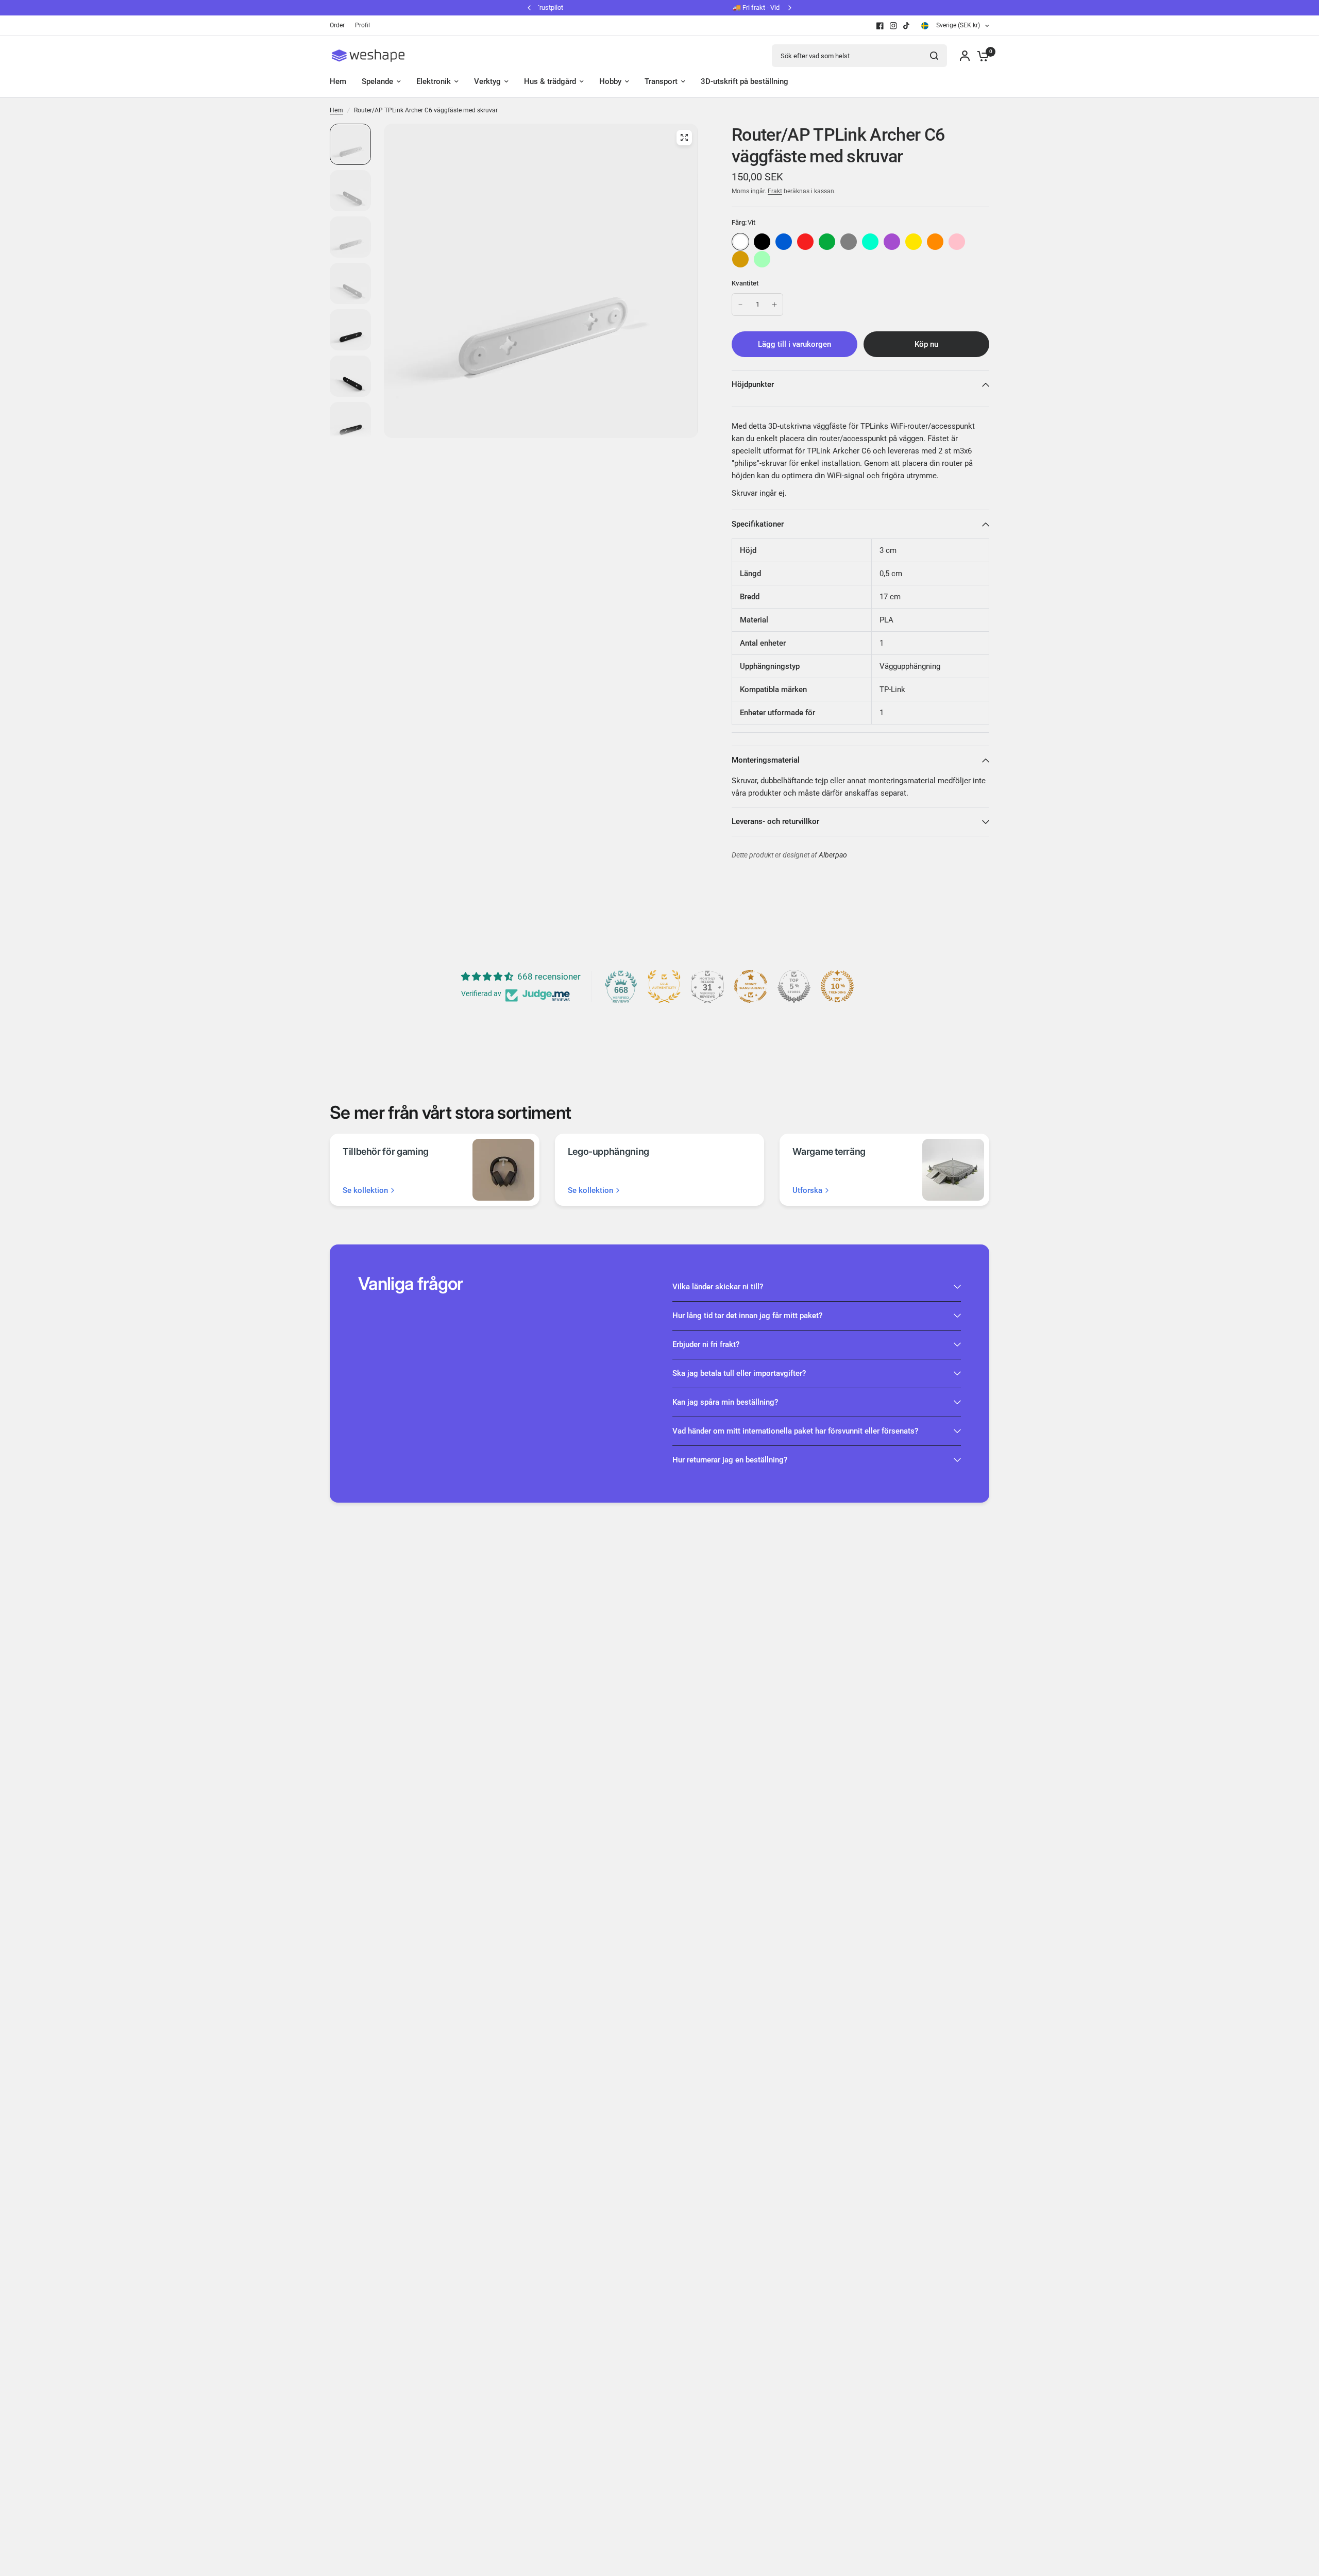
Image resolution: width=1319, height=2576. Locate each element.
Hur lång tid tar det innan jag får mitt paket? (747, 1316)
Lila (892, 242)
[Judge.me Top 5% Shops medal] (794, 986)
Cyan (870, 242)
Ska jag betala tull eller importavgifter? (739, 1373)
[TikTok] (907, 26)
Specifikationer (758, 524)
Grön (827, 242)
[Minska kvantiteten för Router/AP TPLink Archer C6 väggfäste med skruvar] (740, 305)
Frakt (775, 191)
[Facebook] (880, 26)
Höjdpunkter (753, 384)
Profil (362, 25)
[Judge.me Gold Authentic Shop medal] (664, 986)
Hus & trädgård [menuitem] (550, 81)
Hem (336, 110)
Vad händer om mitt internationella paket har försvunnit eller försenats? (795, 1431)
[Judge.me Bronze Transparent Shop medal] (751, 986)
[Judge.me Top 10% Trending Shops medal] (837, 986)
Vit (740, 242)
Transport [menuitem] (661, 81)
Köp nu (926, 344)
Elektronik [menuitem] (434, 81)
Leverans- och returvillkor (775, 821)
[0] (980, 56)
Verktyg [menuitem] (487, 81)
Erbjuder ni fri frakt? (706, 1344)
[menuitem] (340, 26)
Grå (849, 242)
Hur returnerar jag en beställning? (730, 1460)
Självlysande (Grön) (762, 259)
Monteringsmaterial (766, 760)
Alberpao (833, 855)
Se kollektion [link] (365, 1191)
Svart (762, 242)
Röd (805, 242)
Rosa (957, 242)
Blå (784, 242)
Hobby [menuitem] (610, 81)
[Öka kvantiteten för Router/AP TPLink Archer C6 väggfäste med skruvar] (774, 305)
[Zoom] (684, 138)
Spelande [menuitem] (377, 81)
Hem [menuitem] (338, 81)
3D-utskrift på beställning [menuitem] (745, 81)
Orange (935, 242)
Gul (914, 242)
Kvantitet (745, 283)
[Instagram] (893, 26)
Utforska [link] (807, 1191)
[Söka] (934, 56)
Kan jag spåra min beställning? (725, 1402)
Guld (740, 259)
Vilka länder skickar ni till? (718, 1287)
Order (337, 25)
